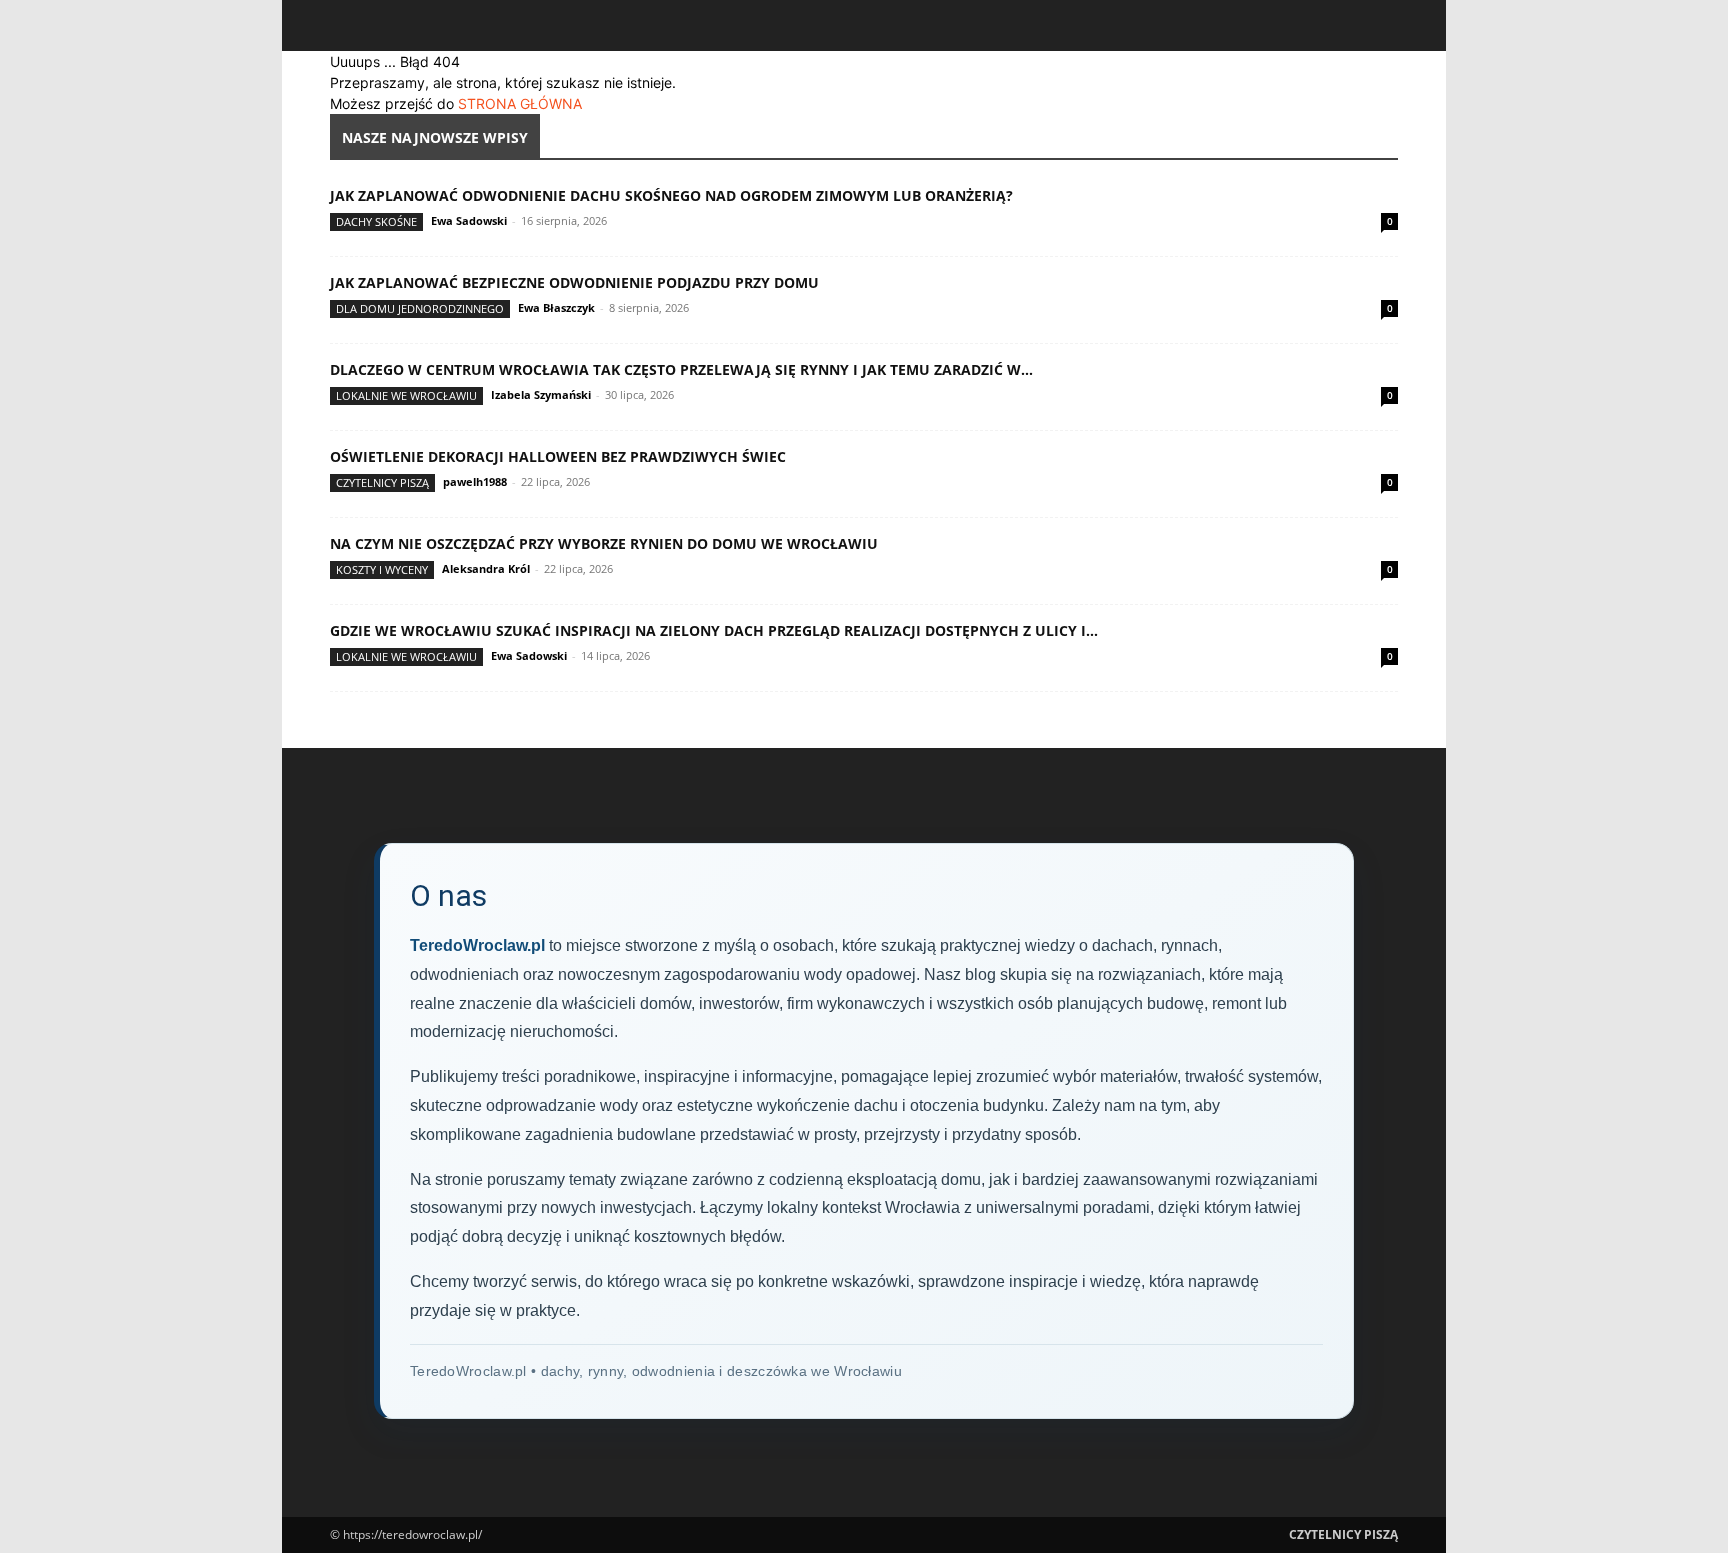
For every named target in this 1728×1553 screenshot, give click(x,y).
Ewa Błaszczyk (556, 307)
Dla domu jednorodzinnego (420, 308)
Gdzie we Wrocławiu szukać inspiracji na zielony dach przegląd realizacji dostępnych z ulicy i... (714, 630)
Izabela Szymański (541, 394)
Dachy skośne (376, 221)
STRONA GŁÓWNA (520, 103)
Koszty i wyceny (382, 569)
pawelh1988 (475, 481)
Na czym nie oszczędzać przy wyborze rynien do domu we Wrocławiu (604, 543)
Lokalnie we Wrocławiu (406, 395)
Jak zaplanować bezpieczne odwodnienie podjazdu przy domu (574, 282)
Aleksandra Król (486, 568)
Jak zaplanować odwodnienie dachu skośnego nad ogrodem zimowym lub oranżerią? (671, 195)
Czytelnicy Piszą (382, 482)
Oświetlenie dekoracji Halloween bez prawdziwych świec (558, 456)
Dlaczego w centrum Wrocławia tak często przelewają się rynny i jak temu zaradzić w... (681, 369)
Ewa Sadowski (469, 220)
